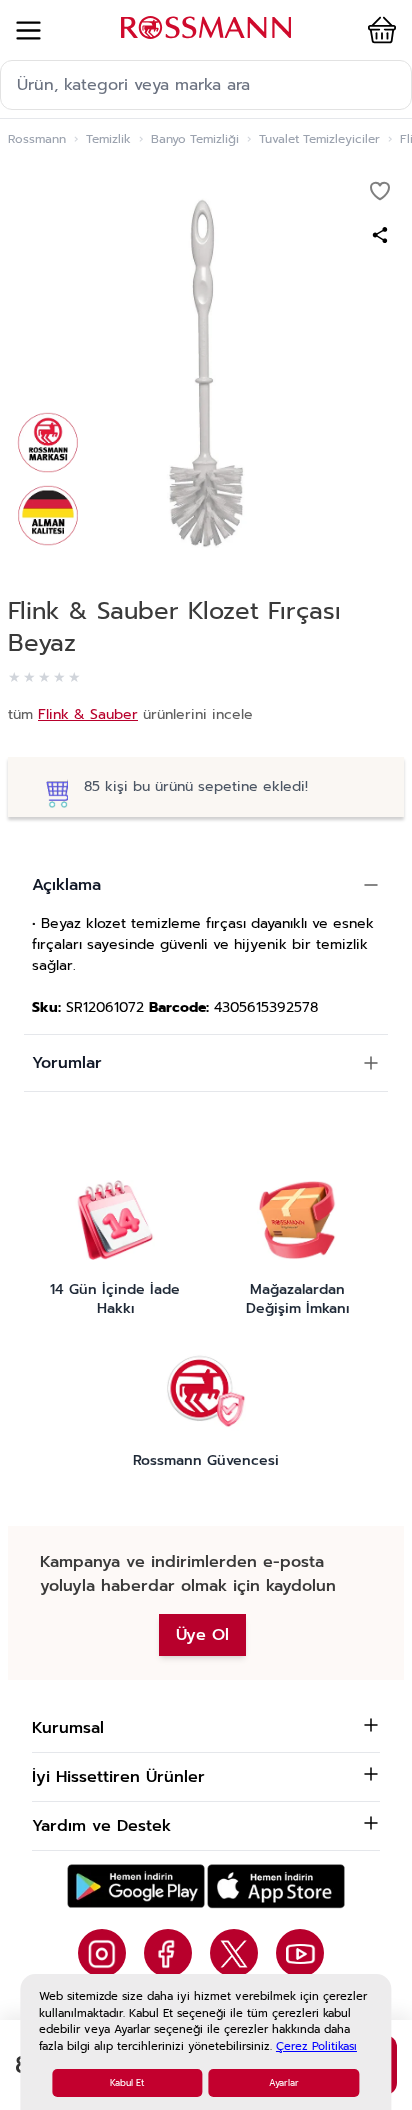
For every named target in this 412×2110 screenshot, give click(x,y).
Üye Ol (202, 1635)
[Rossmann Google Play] (136, 1886)
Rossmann (37, 139)
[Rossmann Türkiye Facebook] (168, 1953)
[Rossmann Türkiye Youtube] (300, 1953)
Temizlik (108, 139)
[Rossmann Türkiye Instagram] (102, 1953)
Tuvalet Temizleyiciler (319, 139)
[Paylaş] (380, 235)
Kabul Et (127, 2083)
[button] (378, 30)
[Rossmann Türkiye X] (234, 1953)
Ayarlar (284, 2083)
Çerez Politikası (316, 2046)
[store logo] (206, 27)
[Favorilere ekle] (380, 191)
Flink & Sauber (88, 714)
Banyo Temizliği (195, 139)
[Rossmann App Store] (276, 1886)
